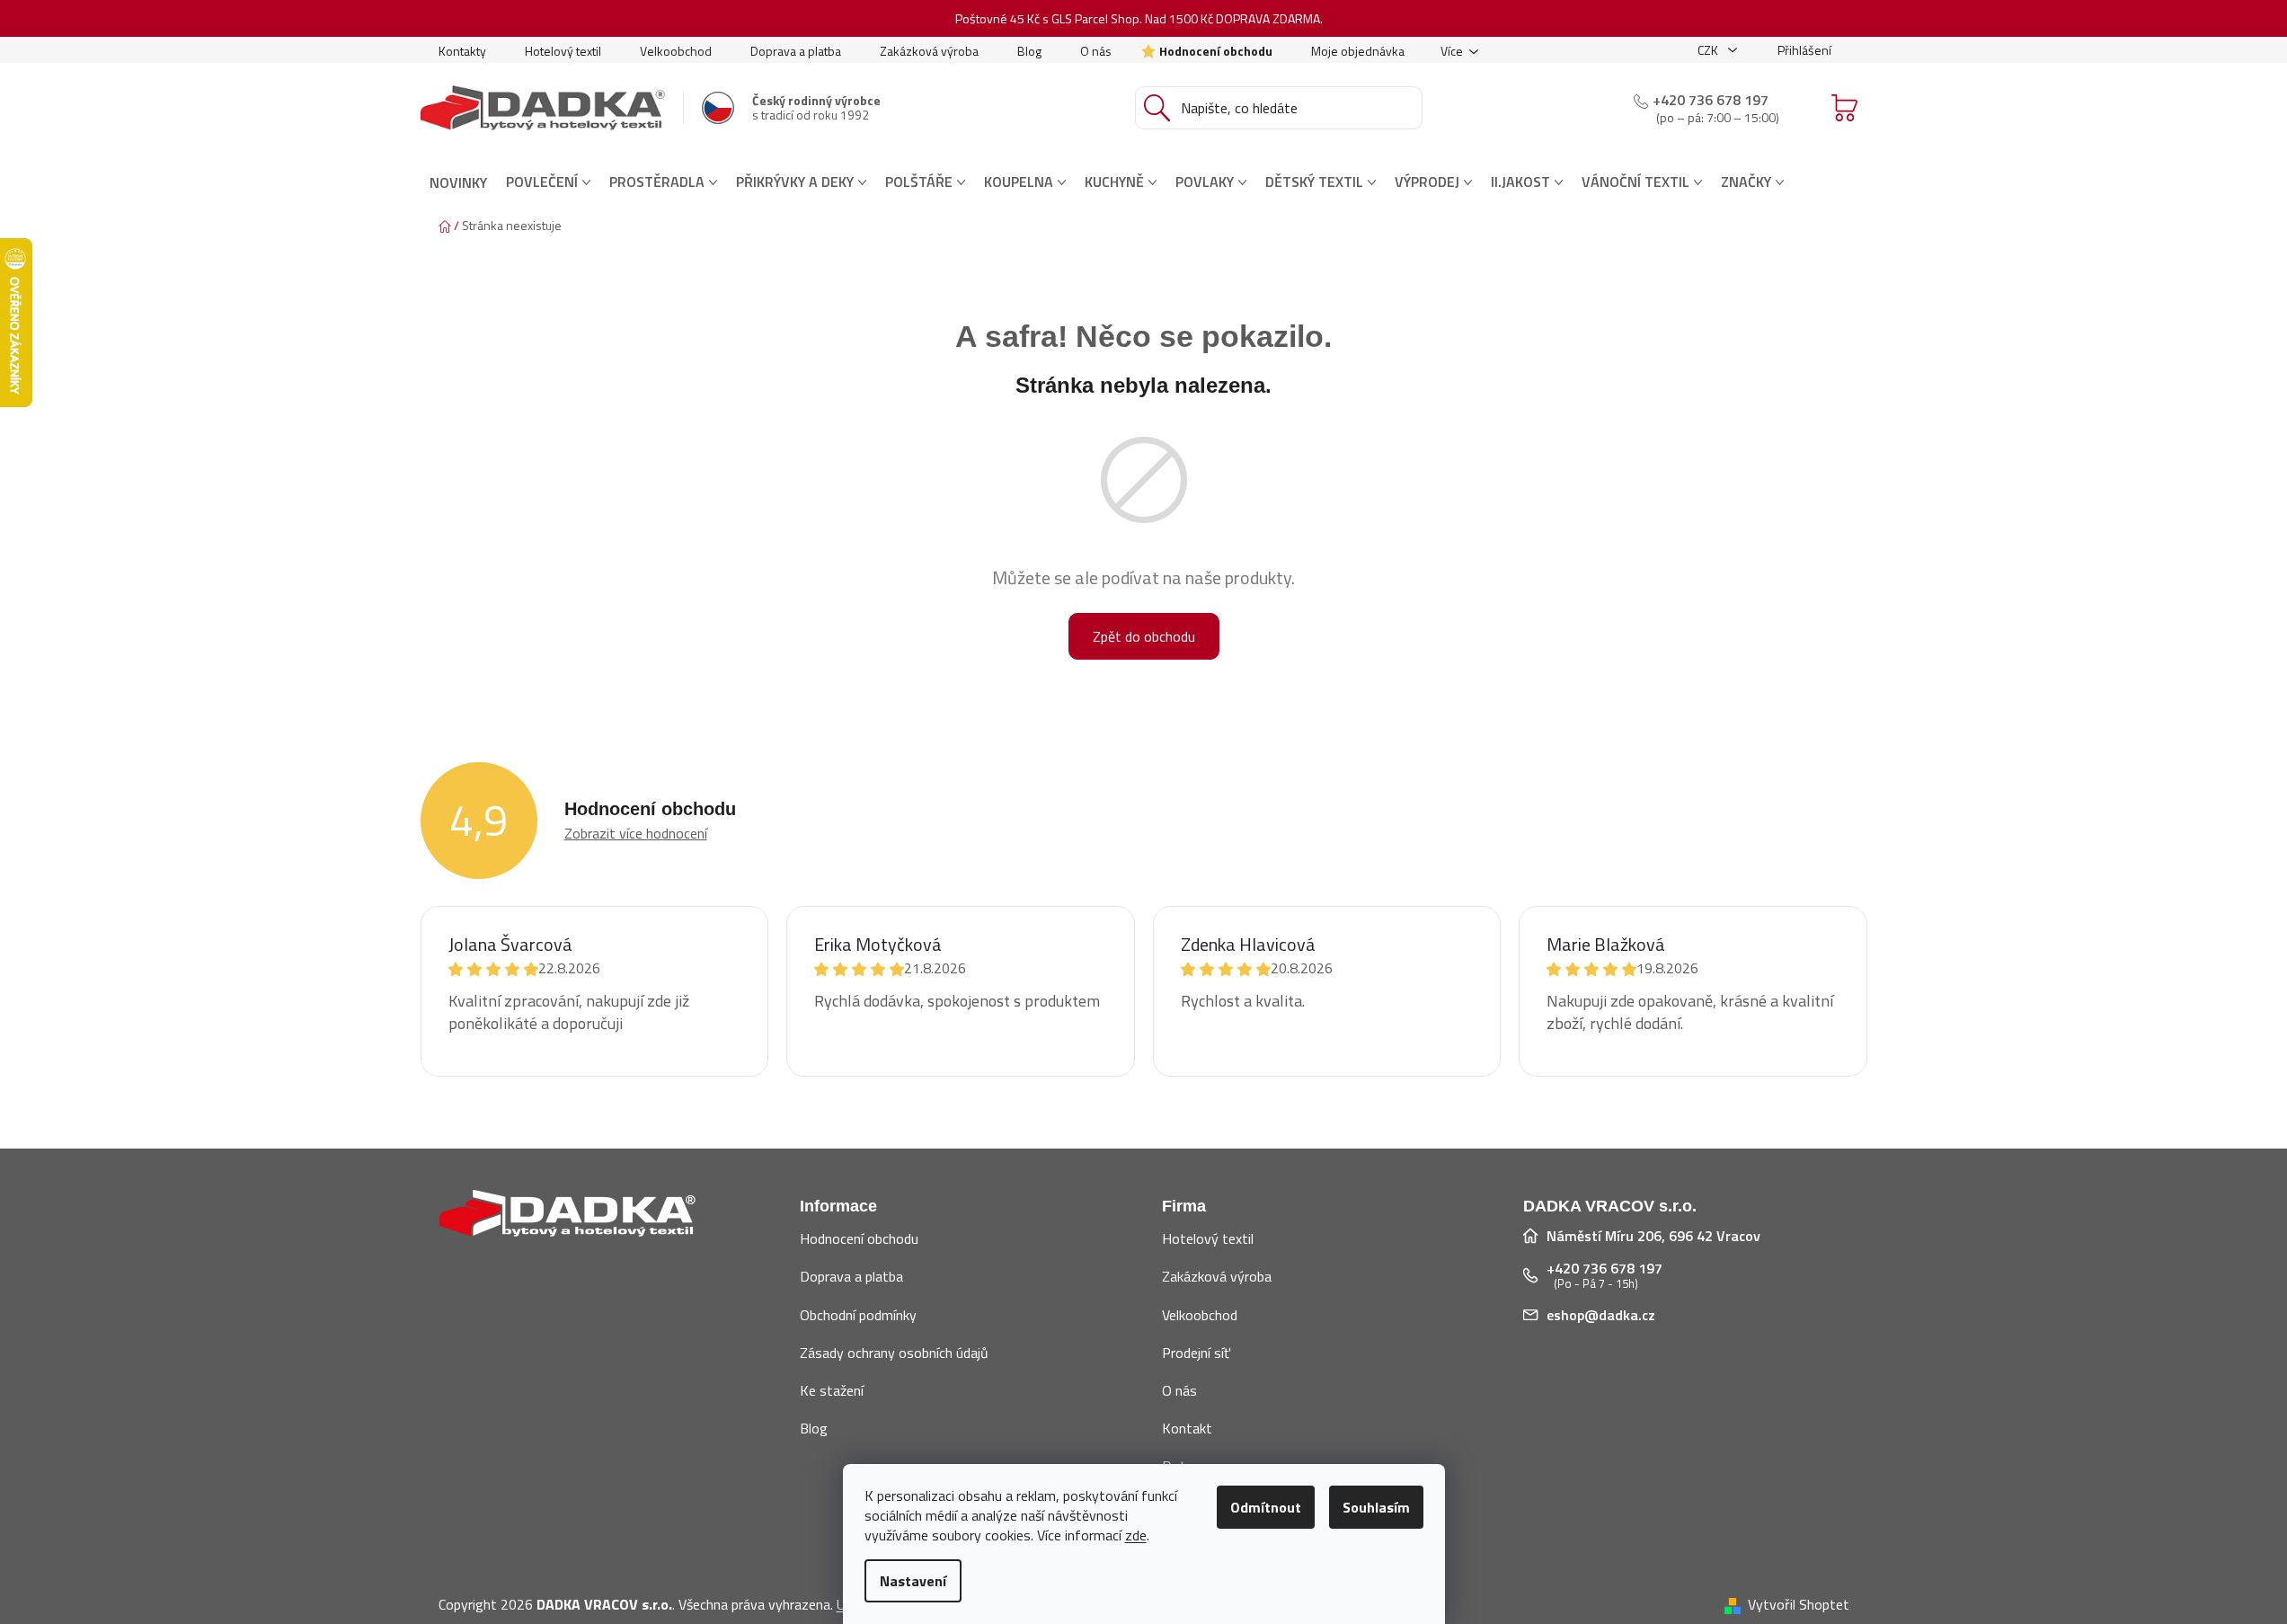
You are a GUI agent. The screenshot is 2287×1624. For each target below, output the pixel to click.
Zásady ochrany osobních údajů (894, 1353)
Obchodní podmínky (858, 1315)
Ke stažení (832, 1390)
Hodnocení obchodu (1216, 51)
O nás (1096, 51)
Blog (1029, 51)
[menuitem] (458, 182)
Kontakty (462, 51)
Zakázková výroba (929, 51)
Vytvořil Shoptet (1799, 1604)
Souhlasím (1376, 1507)
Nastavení (913, 1581)
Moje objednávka (1358, 51)
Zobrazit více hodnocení (636, 833)
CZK (1709, 50)
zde (1136, 1535)
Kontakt (1187, 1428)
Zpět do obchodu (1144, 636)
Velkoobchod (676, 51)
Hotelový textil (563, 51)
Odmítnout (1266, 1507)
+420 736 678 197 (1711, 100)
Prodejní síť (1196, 1353)
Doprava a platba (796, 51)
